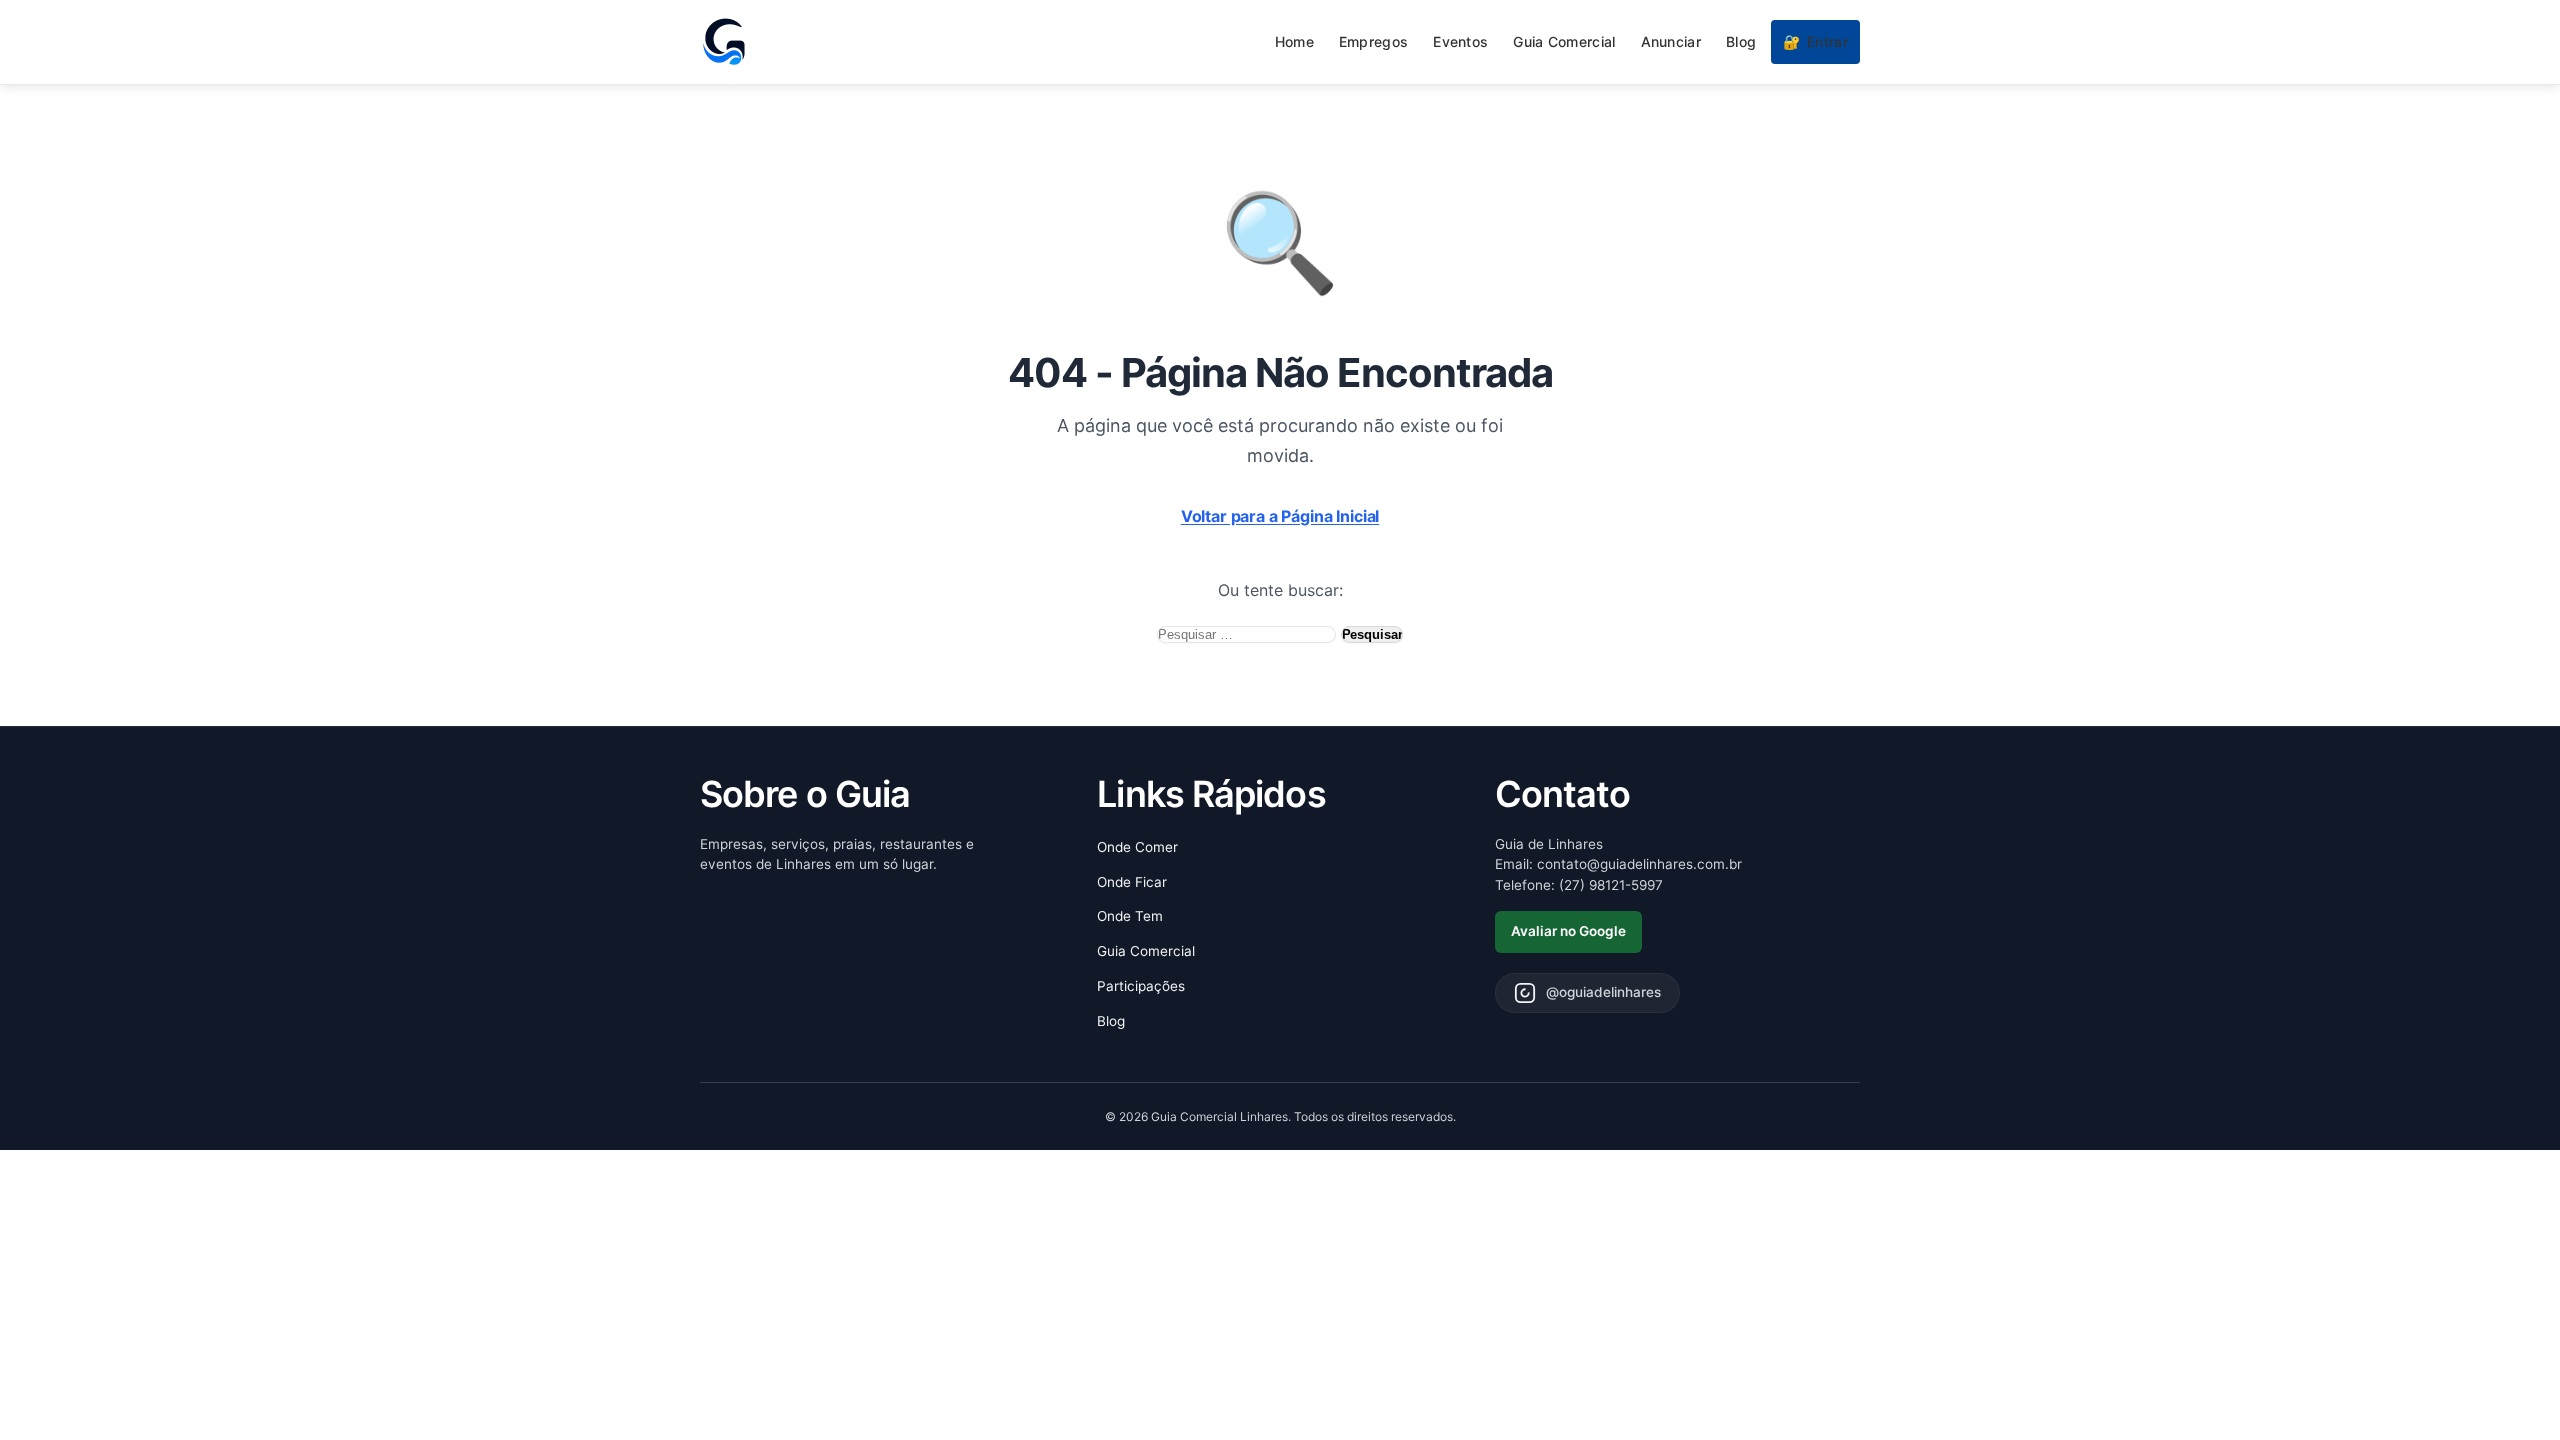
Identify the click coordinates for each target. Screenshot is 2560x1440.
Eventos (1460, 41)
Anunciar (1671, 41)
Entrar (1815, 41)
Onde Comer (1137, 847)
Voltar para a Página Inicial (1280, 516)
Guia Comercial (1564, 41)
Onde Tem (1130, 916)
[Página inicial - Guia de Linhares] (724, 42)
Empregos (1373, 41)
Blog (1741, 41)
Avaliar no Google (1568, 931)
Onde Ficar (1132, 882)
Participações (1141, 986)
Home (1294, 41)
